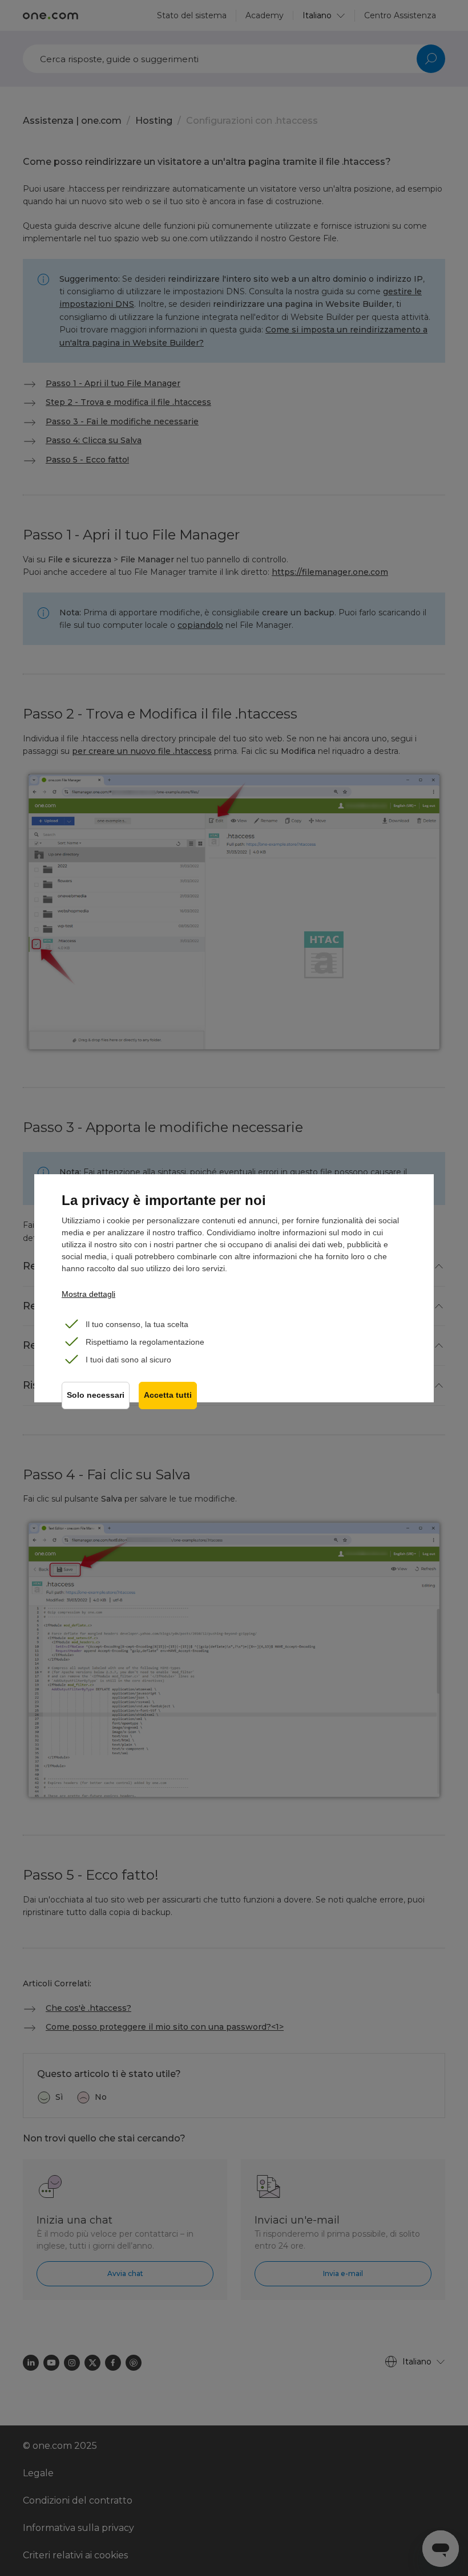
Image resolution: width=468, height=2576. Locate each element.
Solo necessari (96, 1395)
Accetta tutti (168, 1395)
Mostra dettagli (88, 1294)
